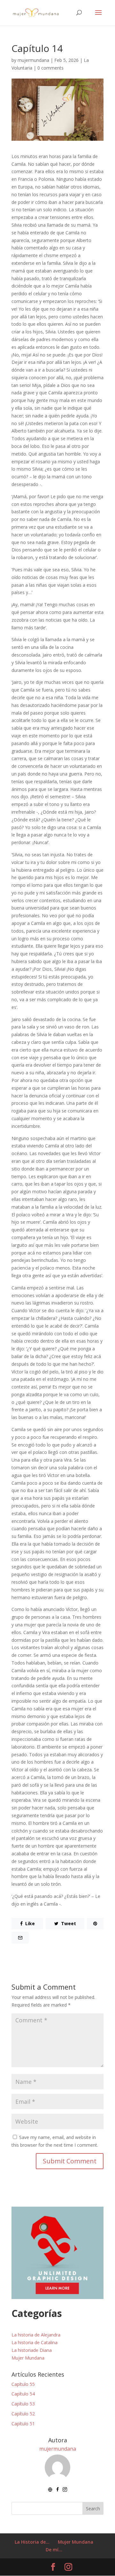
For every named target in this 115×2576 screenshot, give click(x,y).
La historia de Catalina (34, 2342)
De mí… (54, 2550)
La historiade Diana (32, 2350)
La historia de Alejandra (36, 2335)
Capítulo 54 (23, 2394)
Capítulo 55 (23, 2384)
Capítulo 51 (23, 2424)
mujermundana (33, 60)
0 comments (50, 68)
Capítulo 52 (23, 2414)
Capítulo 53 (23, 2404)
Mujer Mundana (28, 2358)
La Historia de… (32, 2542)
